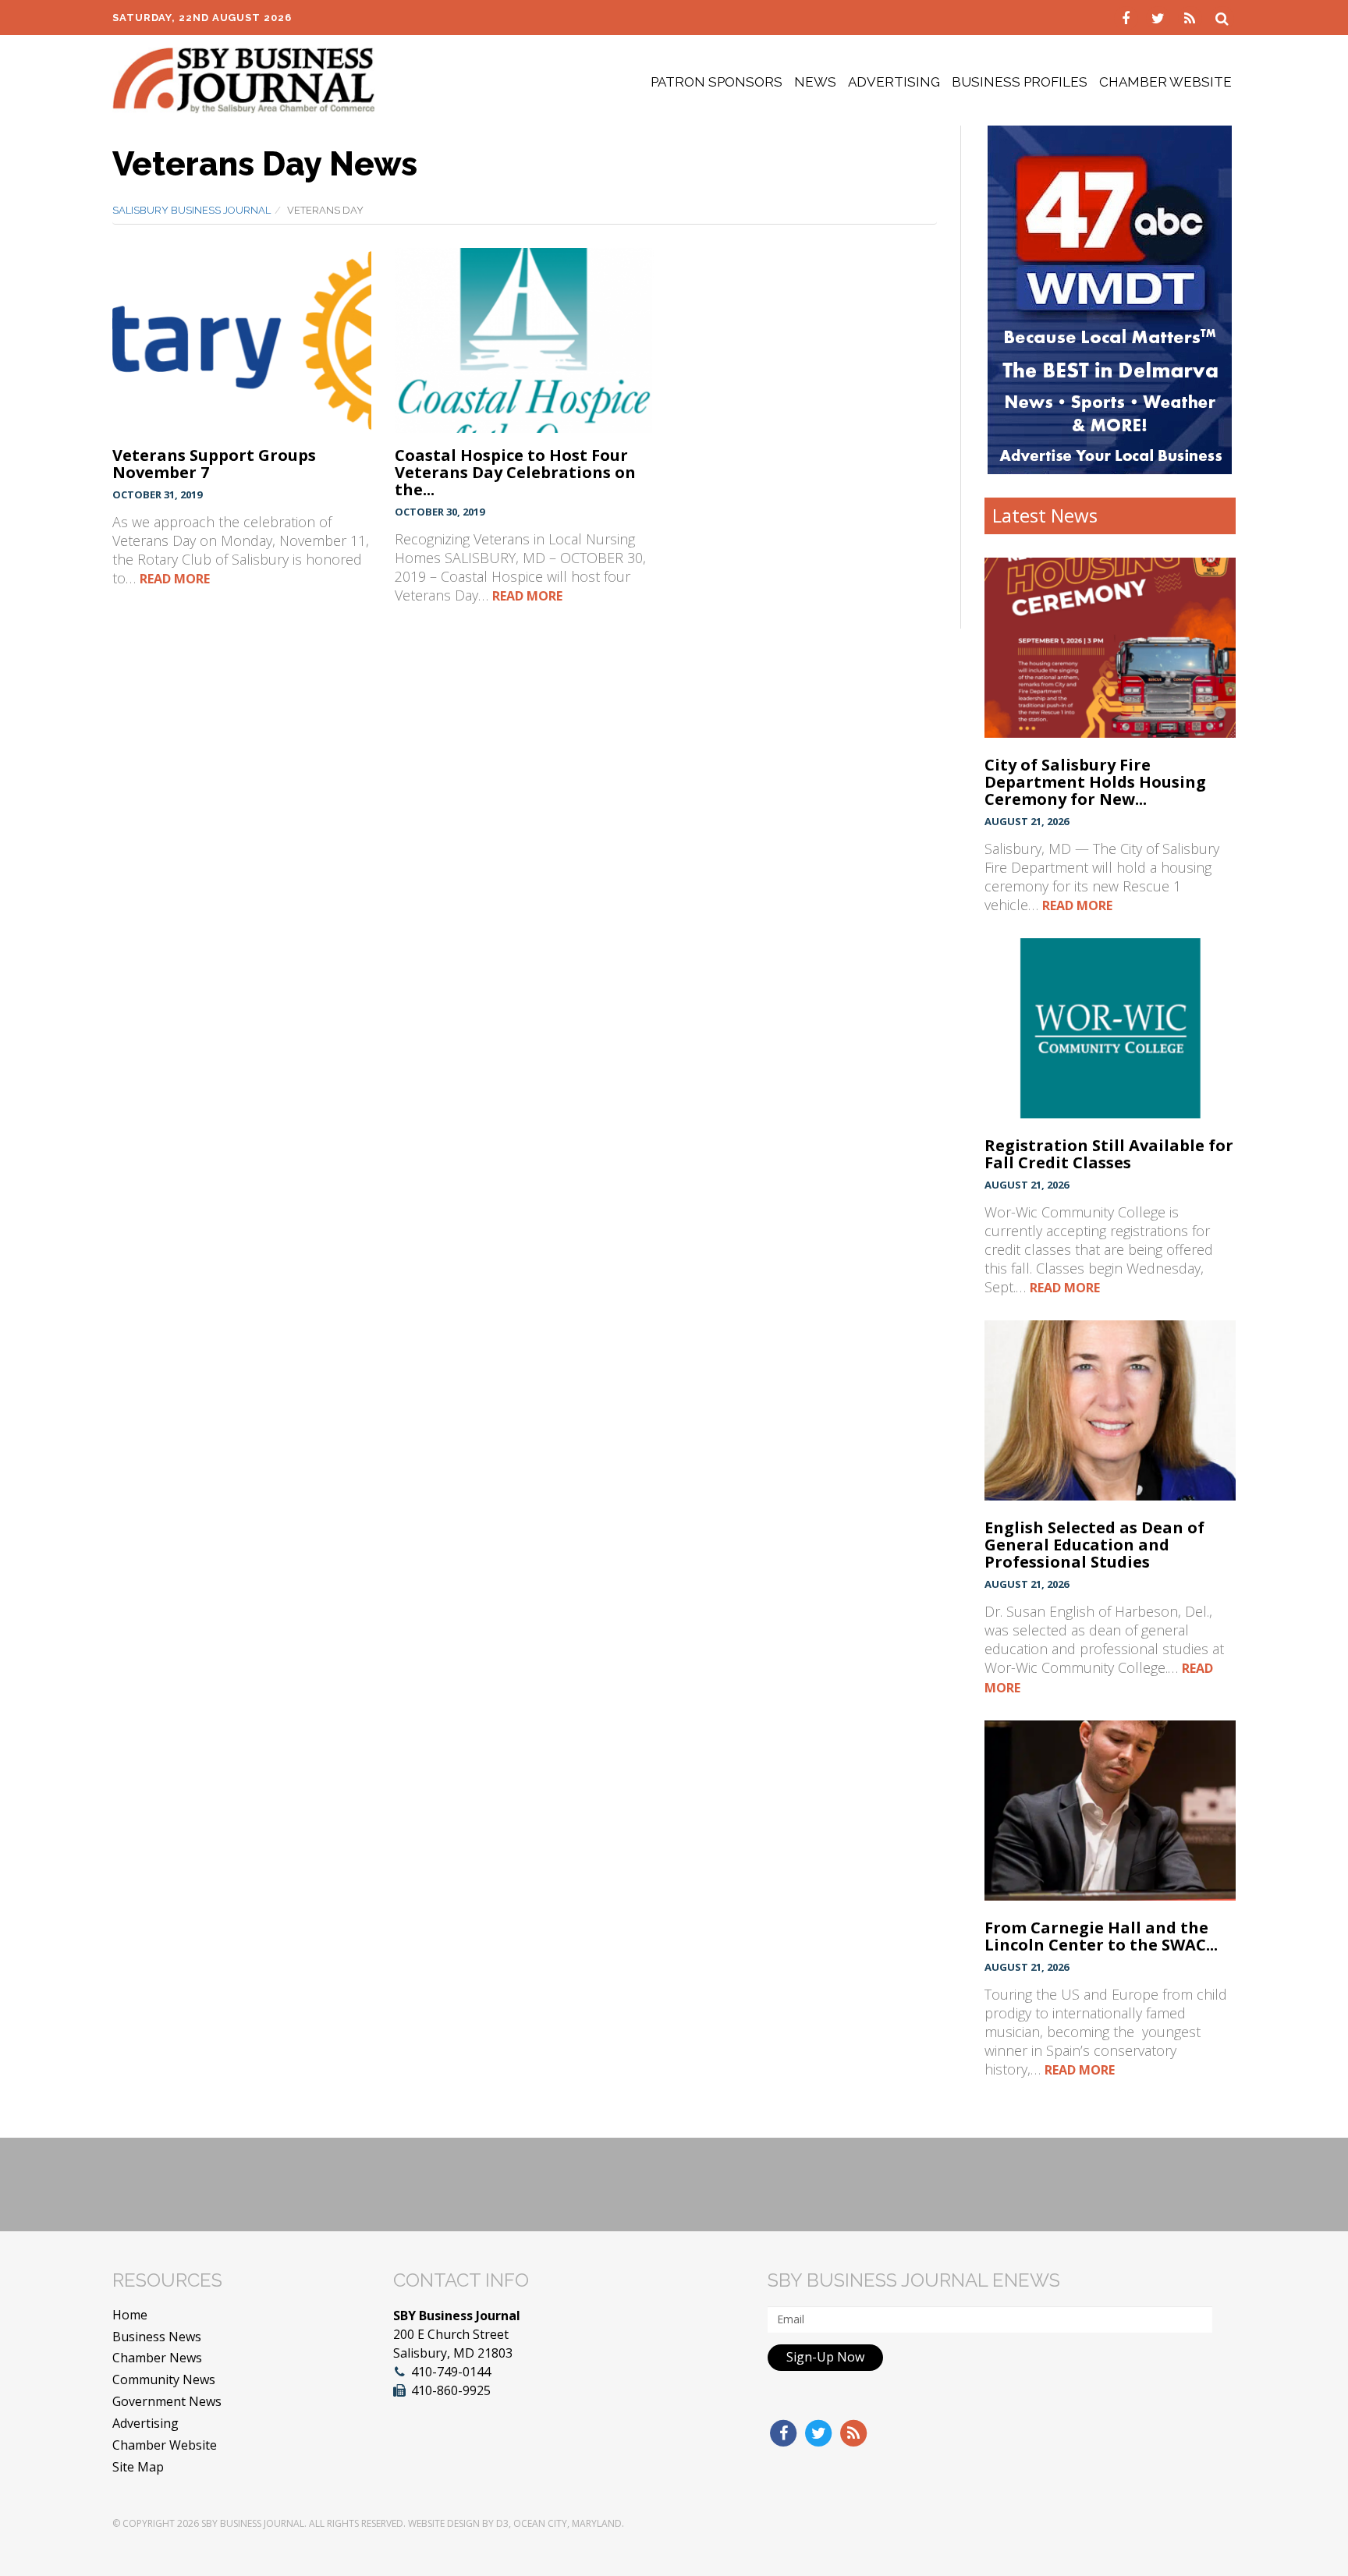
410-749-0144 (451, 2372)
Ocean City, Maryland (568, 2523)
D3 (502, 2523)
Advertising (894, 82)
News (815, 82)
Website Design (444, 2523)
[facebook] (1128, 17)
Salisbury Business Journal (192, 210)
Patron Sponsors (717, 82)
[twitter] (1160, 17)
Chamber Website (1165, 82)
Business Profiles (1020, 82)
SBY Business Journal (253, 2523)
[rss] (1192, 17)
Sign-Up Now (825, 2357)
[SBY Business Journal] (244, 79)
